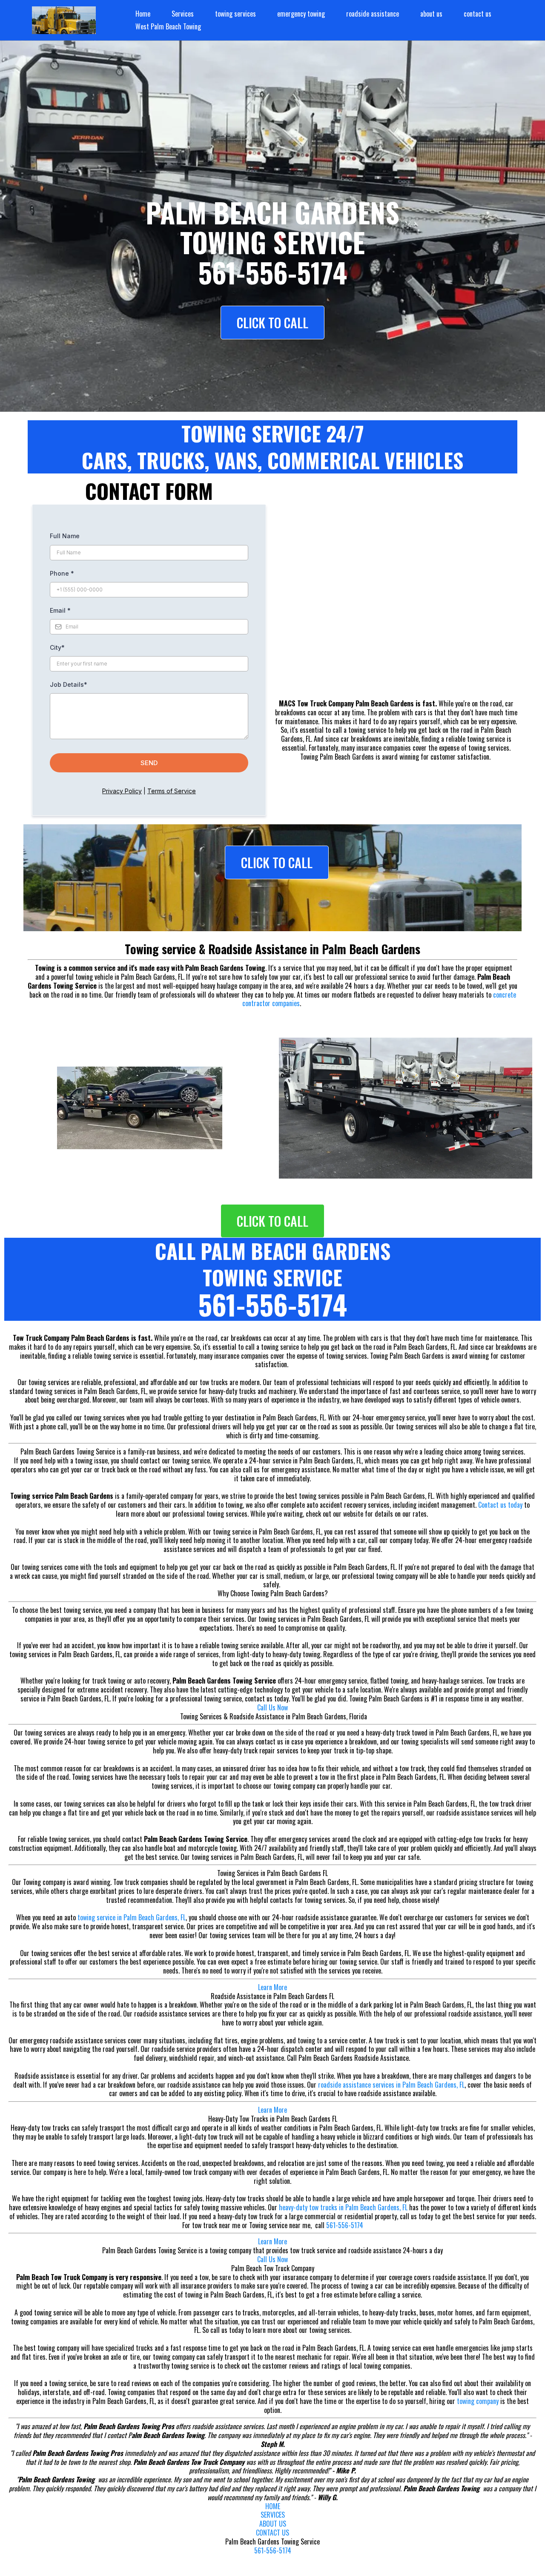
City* (57, 647)
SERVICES (273, 2515)
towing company (478, 2401)
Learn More (272, 1987)
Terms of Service (172, 791)
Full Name (65, 536)
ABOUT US (273, 2524)
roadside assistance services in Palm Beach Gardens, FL (391, 2085)
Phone (62, 573)
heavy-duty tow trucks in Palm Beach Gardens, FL (343, 2207)
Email (60, 610)
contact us (478, 14)
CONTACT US (272, 2533)
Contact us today (500, 1505)
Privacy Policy (122, 791)
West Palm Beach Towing (168, 26)
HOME (273, 2506)
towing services (235, 14)
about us (431, 14)
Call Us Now (272, 1707)
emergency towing (301, 14)
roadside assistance (373, 14)
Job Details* (69, 684)
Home (143, 14)
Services (183, 14)
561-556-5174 (345, 2225)
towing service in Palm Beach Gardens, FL (132, 1917)
